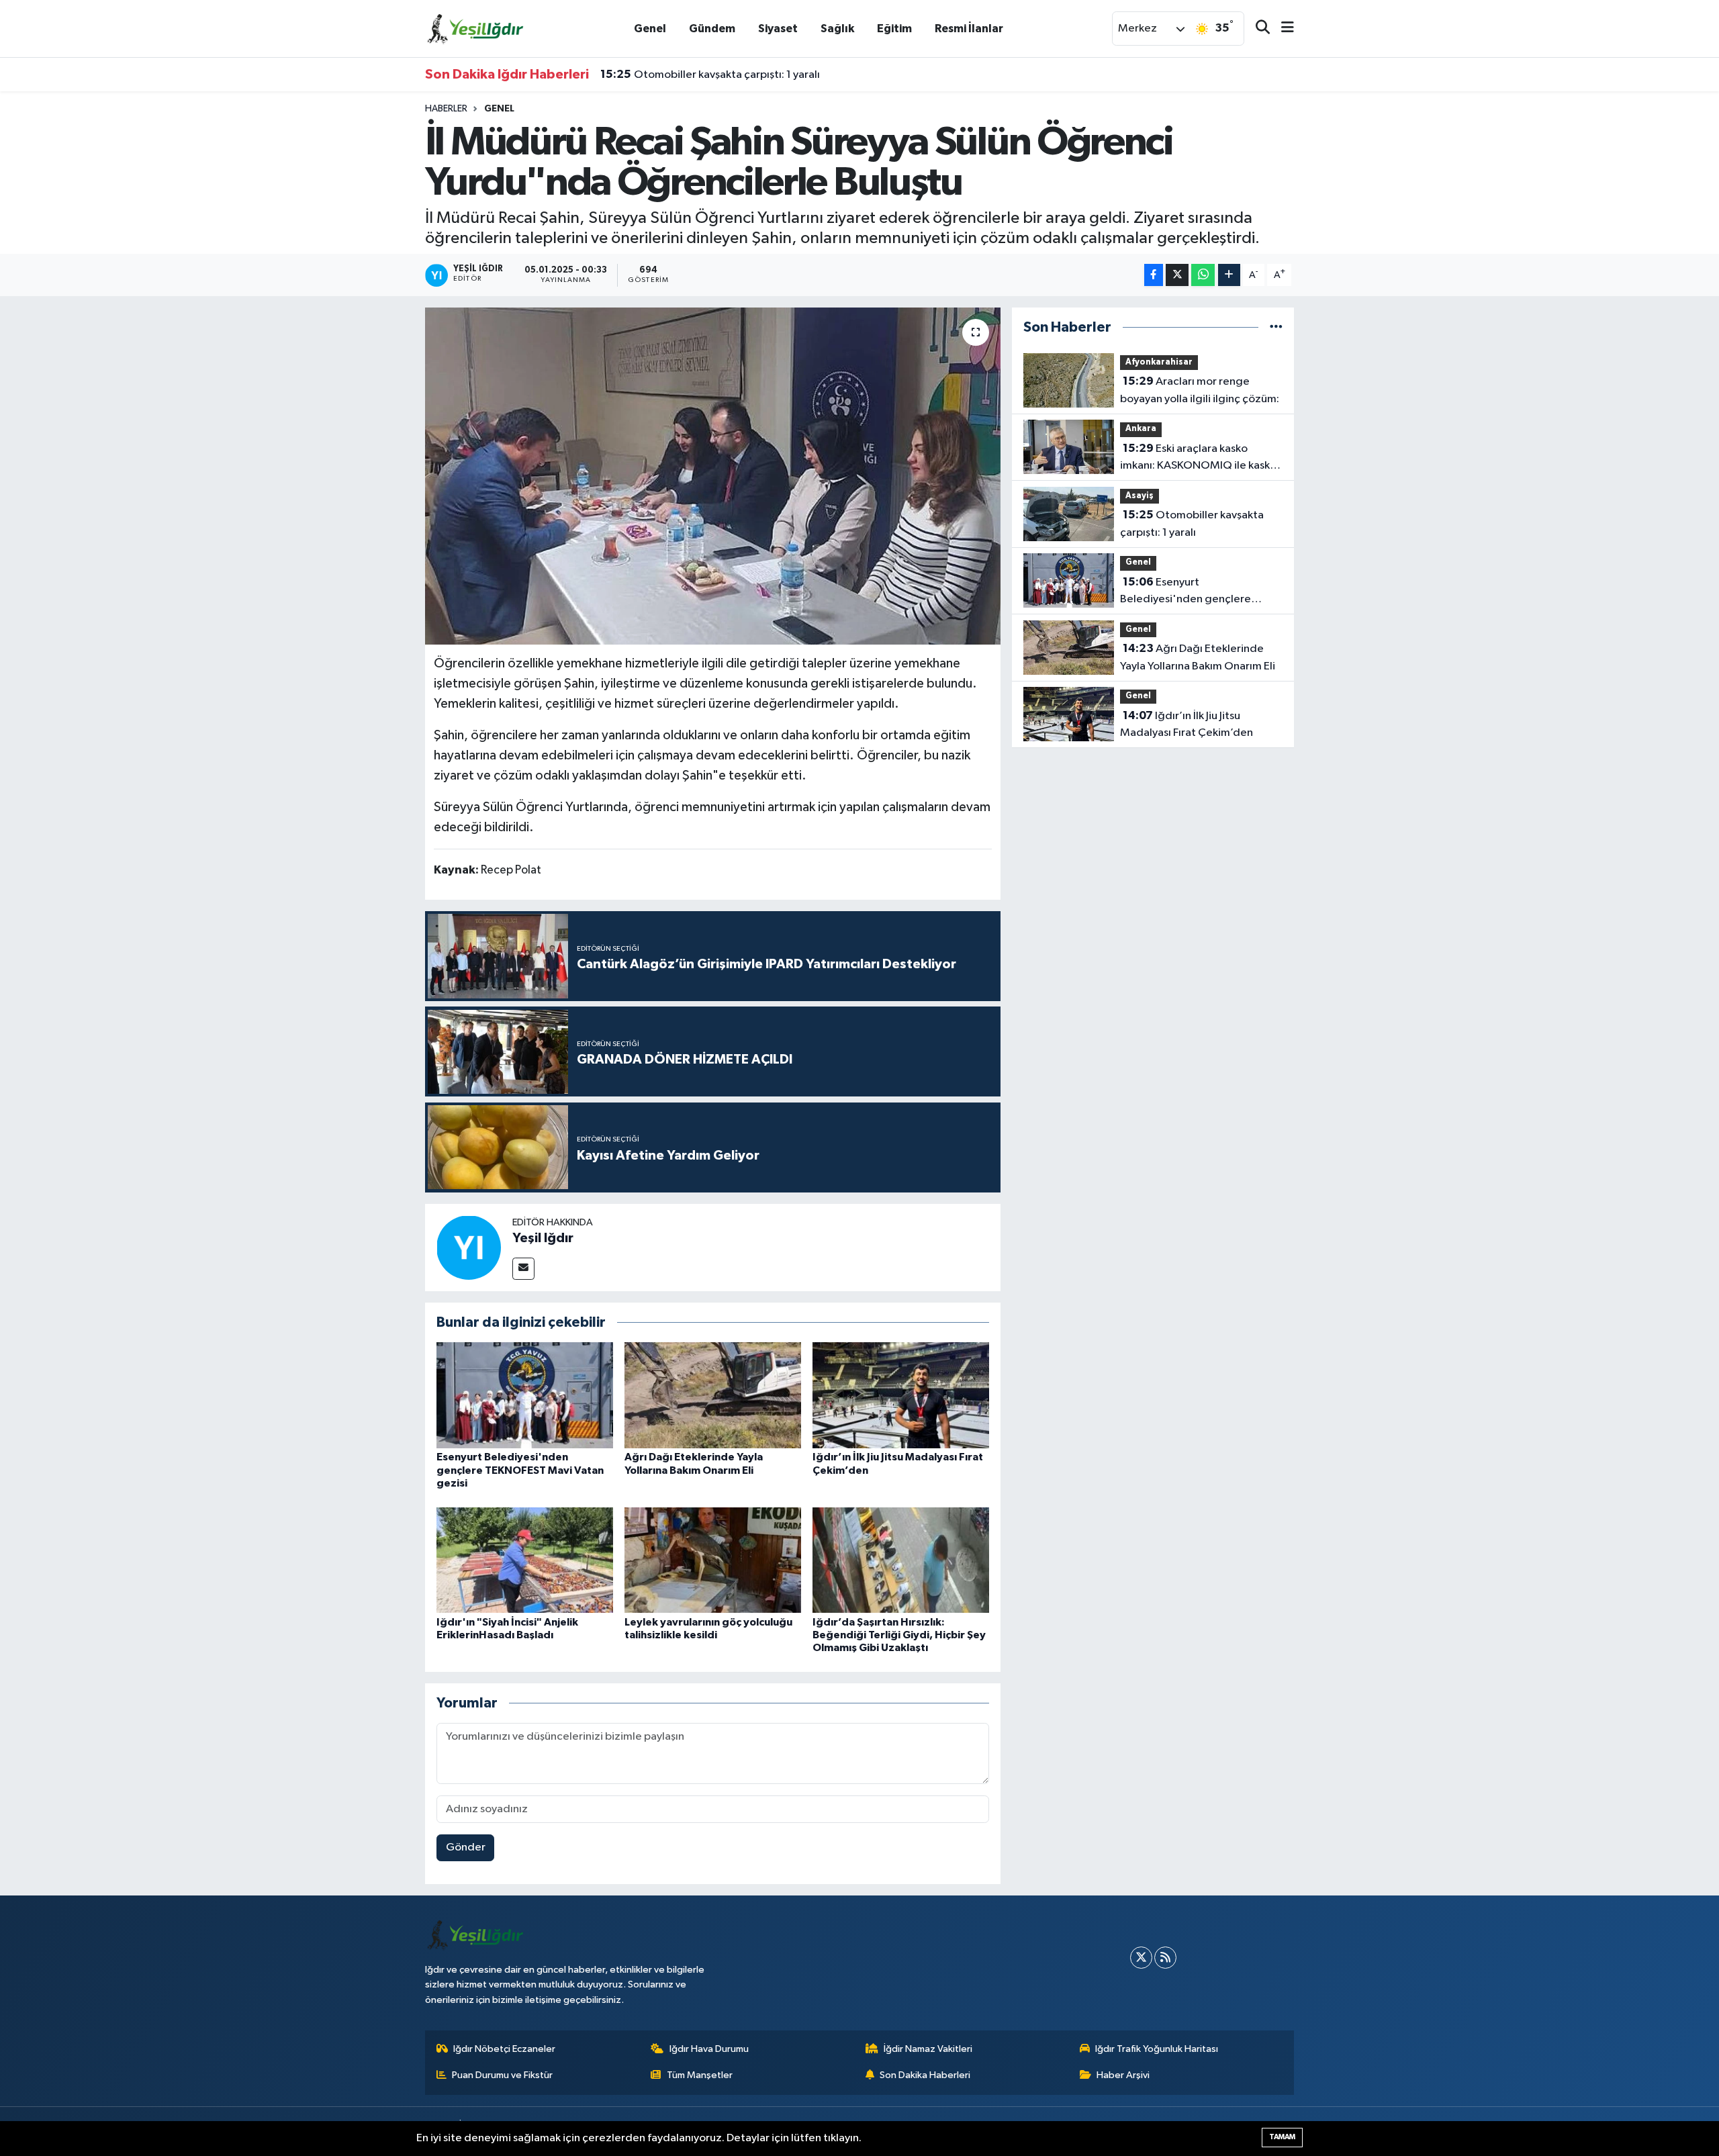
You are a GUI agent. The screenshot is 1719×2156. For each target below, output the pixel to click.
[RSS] (1165, 1958)
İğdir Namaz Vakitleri (928, 2049)
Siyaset (778, 29)
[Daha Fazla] (1229, 275)
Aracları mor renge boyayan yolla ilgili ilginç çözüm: (1200, 390)
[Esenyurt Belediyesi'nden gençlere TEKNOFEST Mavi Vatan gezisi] (525, 1395)
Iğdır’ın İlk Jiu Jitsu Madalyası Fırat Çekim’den (1187, 724)
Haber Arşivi (1123, 2075)
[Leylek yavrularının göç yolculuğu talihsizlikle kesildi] (713, 1560)
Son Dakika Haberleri (925, 2075)
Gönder (466, 1847)
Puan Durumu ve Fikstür (502, 2075)
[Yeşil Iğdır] (469, 1247)
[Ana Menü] (1282, 29)
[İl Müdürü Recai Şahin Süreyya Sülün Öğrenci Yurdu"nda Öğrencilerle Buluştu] (713, 476)
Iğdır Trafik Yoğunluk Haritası (1157, 2049)
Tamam (1282, 2137)
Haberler (446, 109)
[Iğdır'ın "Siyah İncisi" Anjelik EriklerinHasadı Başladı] (525, 1560)
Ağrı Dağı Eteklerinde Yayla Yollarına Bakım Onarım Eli (1198, 657)
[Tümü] (1276, 327)
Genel (650, 29)
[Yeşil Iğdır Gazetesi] (475, 28)
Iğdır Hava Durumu (709, 2049)
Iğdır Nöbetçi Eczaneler (504, 2049)
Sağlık (837, 29)
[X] (1141, 1958)
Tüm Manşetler (700, 2075)
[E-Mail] (523, 1269)
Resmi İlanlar (969, 29)
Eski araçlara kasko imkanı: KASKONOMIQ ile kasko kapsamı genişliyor (1198, 459)
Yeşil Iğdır (543, 1238)
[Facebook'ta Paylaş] (1154, 275)
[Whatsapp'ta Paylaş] (1203, 275)
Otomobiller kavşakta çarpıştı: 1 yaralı (710, 75)
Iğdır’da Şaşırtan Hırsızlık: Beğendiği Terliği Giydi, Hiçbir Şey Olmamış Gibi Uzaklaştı (899, 1635)
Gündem (712, 29)
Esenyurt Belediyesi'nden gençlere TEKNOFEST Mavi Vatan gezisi (520, 1470)
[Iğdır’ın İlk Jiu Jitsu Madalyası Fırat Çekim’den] (901, 1395)
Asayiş (1140, 496)
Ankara (1141, 429)
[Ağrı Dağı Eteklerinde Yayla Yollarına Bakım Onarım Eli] (713, 1395)
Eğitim (894, 29)
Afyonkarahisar (1159, 362)
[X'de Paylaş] (1177, 275)
